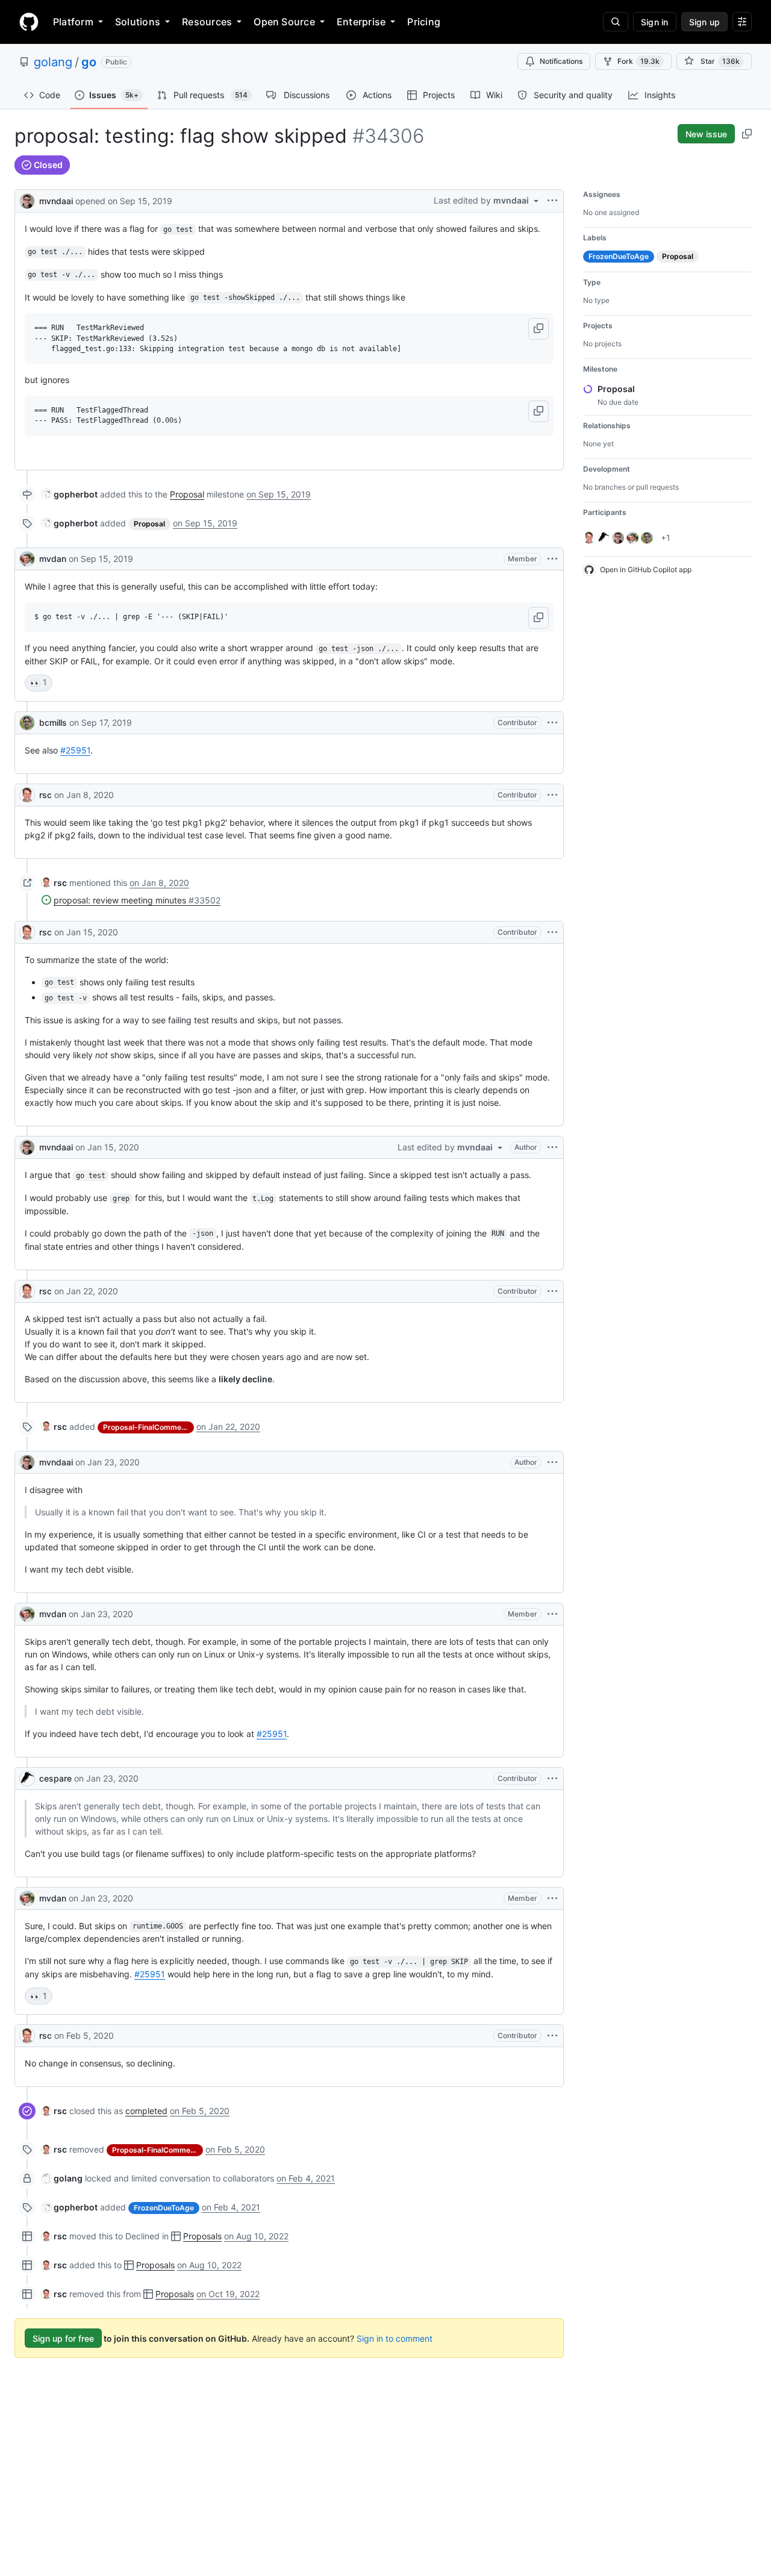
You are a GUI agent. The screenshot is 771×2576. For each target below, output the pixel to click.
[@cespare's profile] (27, 1779)
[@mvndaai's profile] (27, 200)
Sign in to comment (395, 2338)
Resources (207, 22)
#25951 (75, 750)
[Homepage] (29, 22)
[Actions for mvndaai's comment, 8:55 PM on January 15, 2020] (552, 1147)
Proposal (187, 494)
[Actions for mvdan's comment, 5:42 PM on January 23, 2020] (552, 1614)
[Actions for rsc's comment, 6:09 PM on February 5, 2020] (552, 2036)
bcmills (53, 722)
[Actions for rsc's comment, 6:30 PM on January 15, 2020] (552, 932)
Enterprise (361, 22)
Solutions (138, 22)
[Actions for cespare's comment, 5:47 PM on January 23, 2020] (552, 1779)
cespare (55, 1778)
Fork (638, 61)
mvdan (53, 559)
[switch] (39, 683)
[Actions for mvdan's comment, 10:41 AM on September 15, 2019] (552, 559)
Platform (73, 22)
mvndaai (56, 201)
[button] (538, 329)
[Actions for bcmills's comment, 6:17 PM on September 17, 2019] (552, 723)
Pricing (424, 22)
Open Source (284, 22)
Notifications (561, 61)
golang (53, 62)
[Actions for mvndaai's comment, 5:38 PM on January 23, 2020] (552, 1462)
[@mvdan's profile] (27, 559)
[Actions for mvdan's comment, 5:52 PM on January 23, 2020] (552, 1898)
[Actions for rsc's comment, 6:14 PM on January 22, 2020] (552, 1291)
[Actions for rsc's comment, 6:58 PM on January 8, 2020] (552, 795)
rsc (45, 795)
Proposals (202, 2236)
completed (146, 2111)
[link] (70, 494)
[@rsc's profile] (27, 795)
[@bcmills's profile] (27, 723)
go (89, 62)
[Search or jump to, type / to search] (616, 22)
